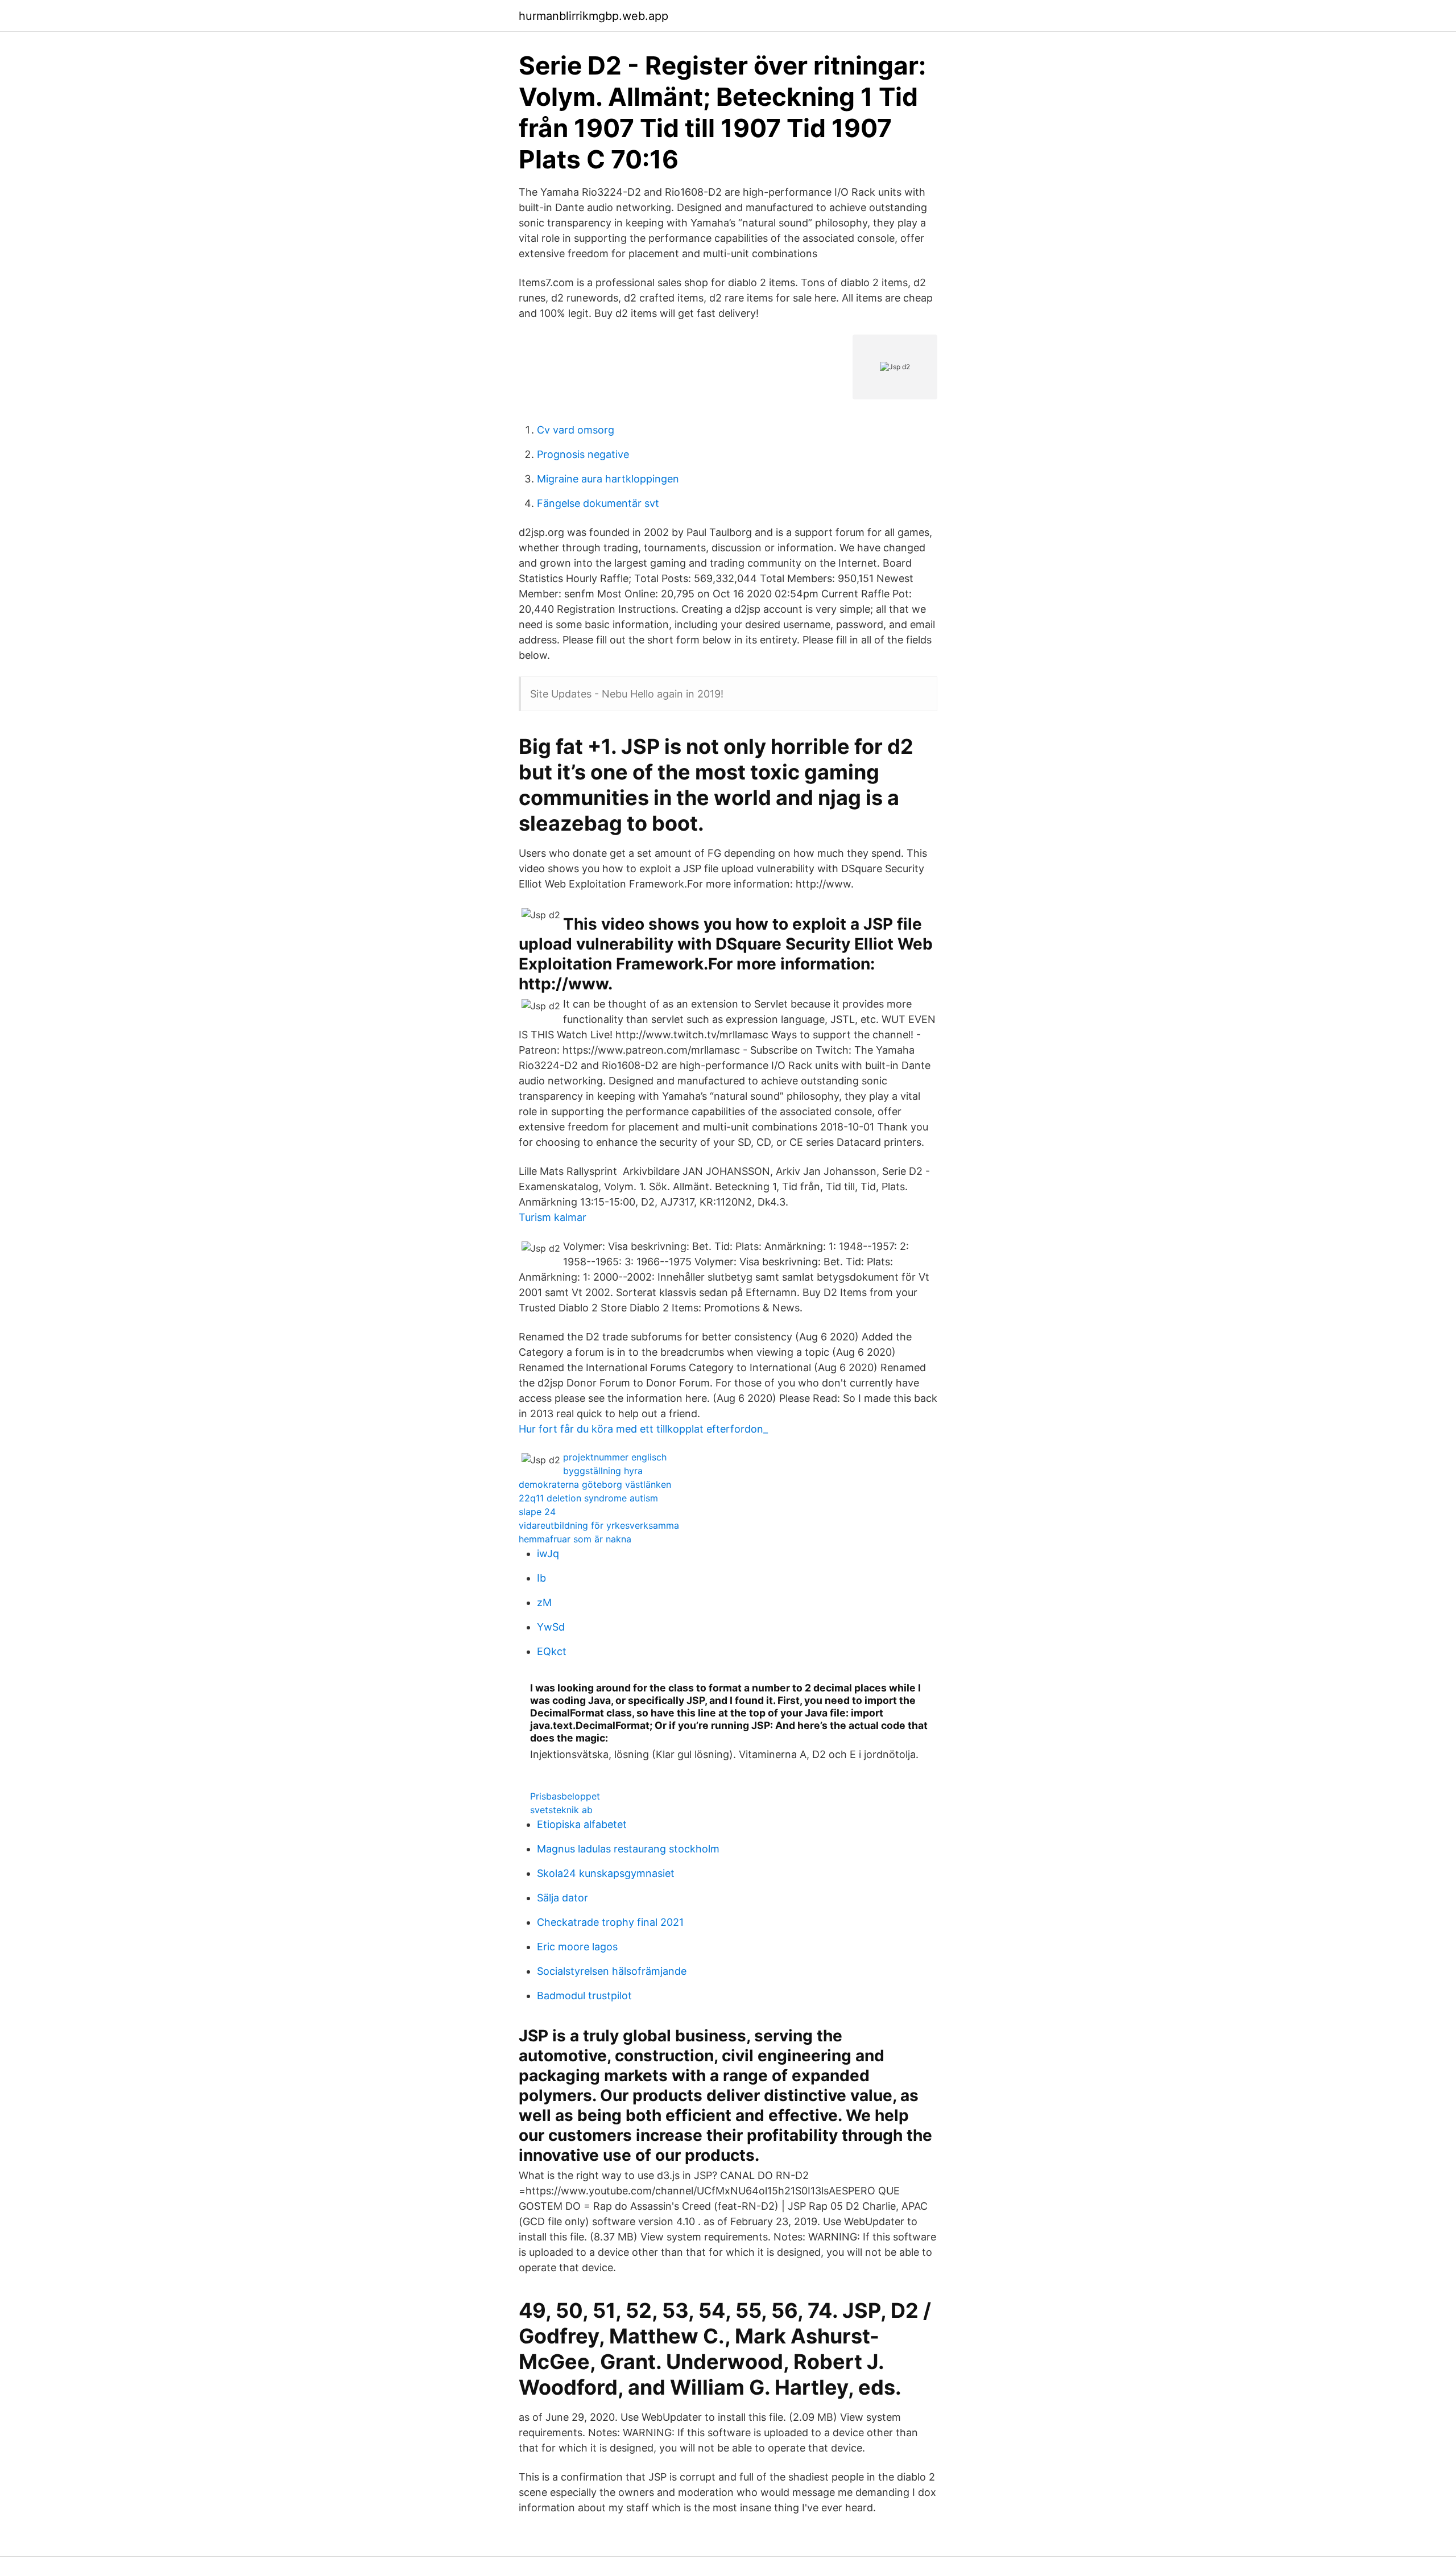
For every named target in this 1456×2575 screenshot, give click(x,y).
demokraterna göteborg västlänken (595, 1484)
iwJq (548, 1553)
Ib (541, 1578)
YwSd (551, 1627)
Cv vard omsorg (576, 430)
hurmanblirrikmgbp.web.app (593, 16)
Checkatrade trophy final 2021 (610, 1922)
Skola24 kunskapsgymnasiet (606, 1873)
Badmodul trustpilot (584, 1996)
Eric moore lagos (577, 1947)
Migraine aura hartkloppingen (608, 479)
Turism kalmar (553, 1217)
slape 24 (537, 1512)
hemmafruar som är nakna (575, 1539)
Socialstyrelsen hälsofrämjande (612, 1971)
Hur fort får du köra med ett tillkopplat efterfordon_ (643, 1429)
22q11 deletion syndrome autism (588, 1498)
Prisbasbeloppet (565, 1796)
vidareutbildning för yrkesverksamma (599, 1525)
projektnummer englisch (615, 1457)
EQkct (552, 1651)
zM (544, 1602)
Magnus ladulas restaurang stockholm (628, 1849)
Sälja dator (562, 1898)
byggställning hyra (603, 1471)
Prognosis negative (583, 454)
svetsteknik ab (561, 1810)
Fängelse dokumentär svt (598, 503)
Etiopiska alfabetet (582, 1824)
